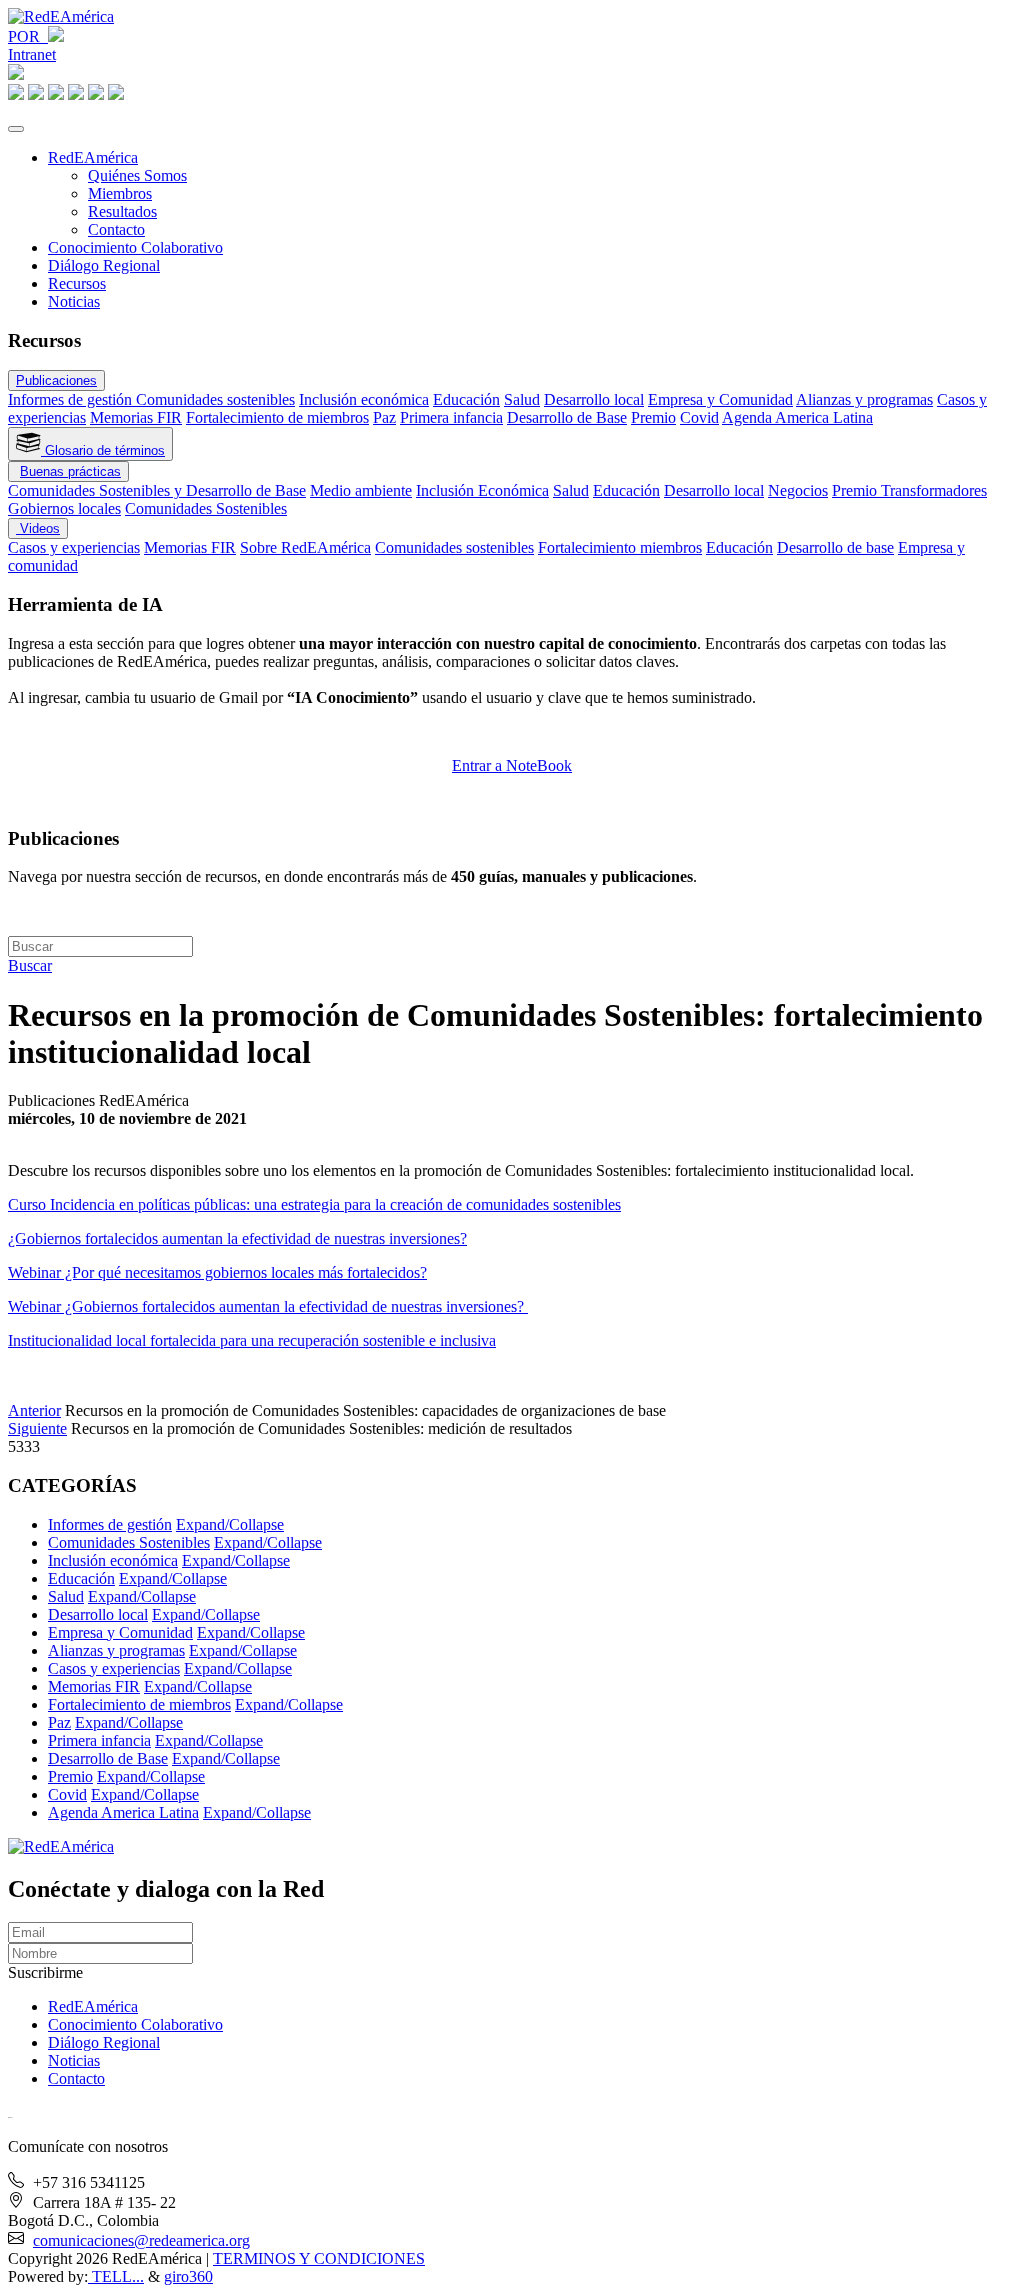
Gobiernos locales (64, 508)
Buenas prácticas (70, 471)
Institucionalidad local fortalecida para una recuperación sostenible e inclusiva (252, 1340)
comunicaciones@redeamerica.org (141, 2240)
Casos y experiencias (74, 547)
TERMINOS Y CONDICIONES (319, 2258)
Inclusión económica (364, 399)
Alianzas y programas (864, 399)
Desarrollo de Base (567, 417)
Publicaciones (56, 380)
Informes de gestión (72, 399)
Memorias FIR (136, 417)
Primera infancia (451, 417)
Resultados (122, 211)
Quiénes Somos (137, 175)
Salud (522, 399)
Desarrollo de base (835, 547)
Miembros (120, 193)
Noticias (74, 301)
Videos (38, 528)
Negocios (798, 490)
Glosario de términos (103, 450)
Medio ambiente (361, 490)
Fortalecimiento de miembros (277, 417)
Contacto (116, 229)
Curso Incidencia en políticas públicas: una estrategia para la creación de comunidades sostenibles (314, 1204)
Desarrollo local (594, 399)
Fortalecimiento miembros (620, 547)
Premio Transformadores (909, 490)
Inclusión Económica (482, 490)
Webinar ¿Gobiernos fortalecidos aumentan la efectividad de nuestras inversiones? (268, 1306)
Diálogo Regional (104, 265)
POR (28, 36)
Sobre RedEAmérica (305, 547)
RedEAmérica (93, 157)
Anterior (34, 1410)
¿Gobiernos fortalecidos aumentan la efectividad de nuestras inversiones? (237, 1238)
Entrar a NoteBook (512, 765)
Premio (653, 417)
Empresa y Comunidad (720, 399)
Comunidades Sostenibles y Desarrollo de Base (157, 490)
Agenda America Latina (797, 417)
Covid (699, 417)
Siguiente (37, 1428)
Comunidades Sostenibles (206, 508)
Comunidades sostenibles (215, 399)
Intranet (32, 54)
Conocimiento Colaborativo (135, 247)
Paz (384, 417)
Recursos (77, 283)
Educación (466, 399)
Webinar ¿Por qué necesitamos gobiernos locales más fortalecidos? (217, 1272)
